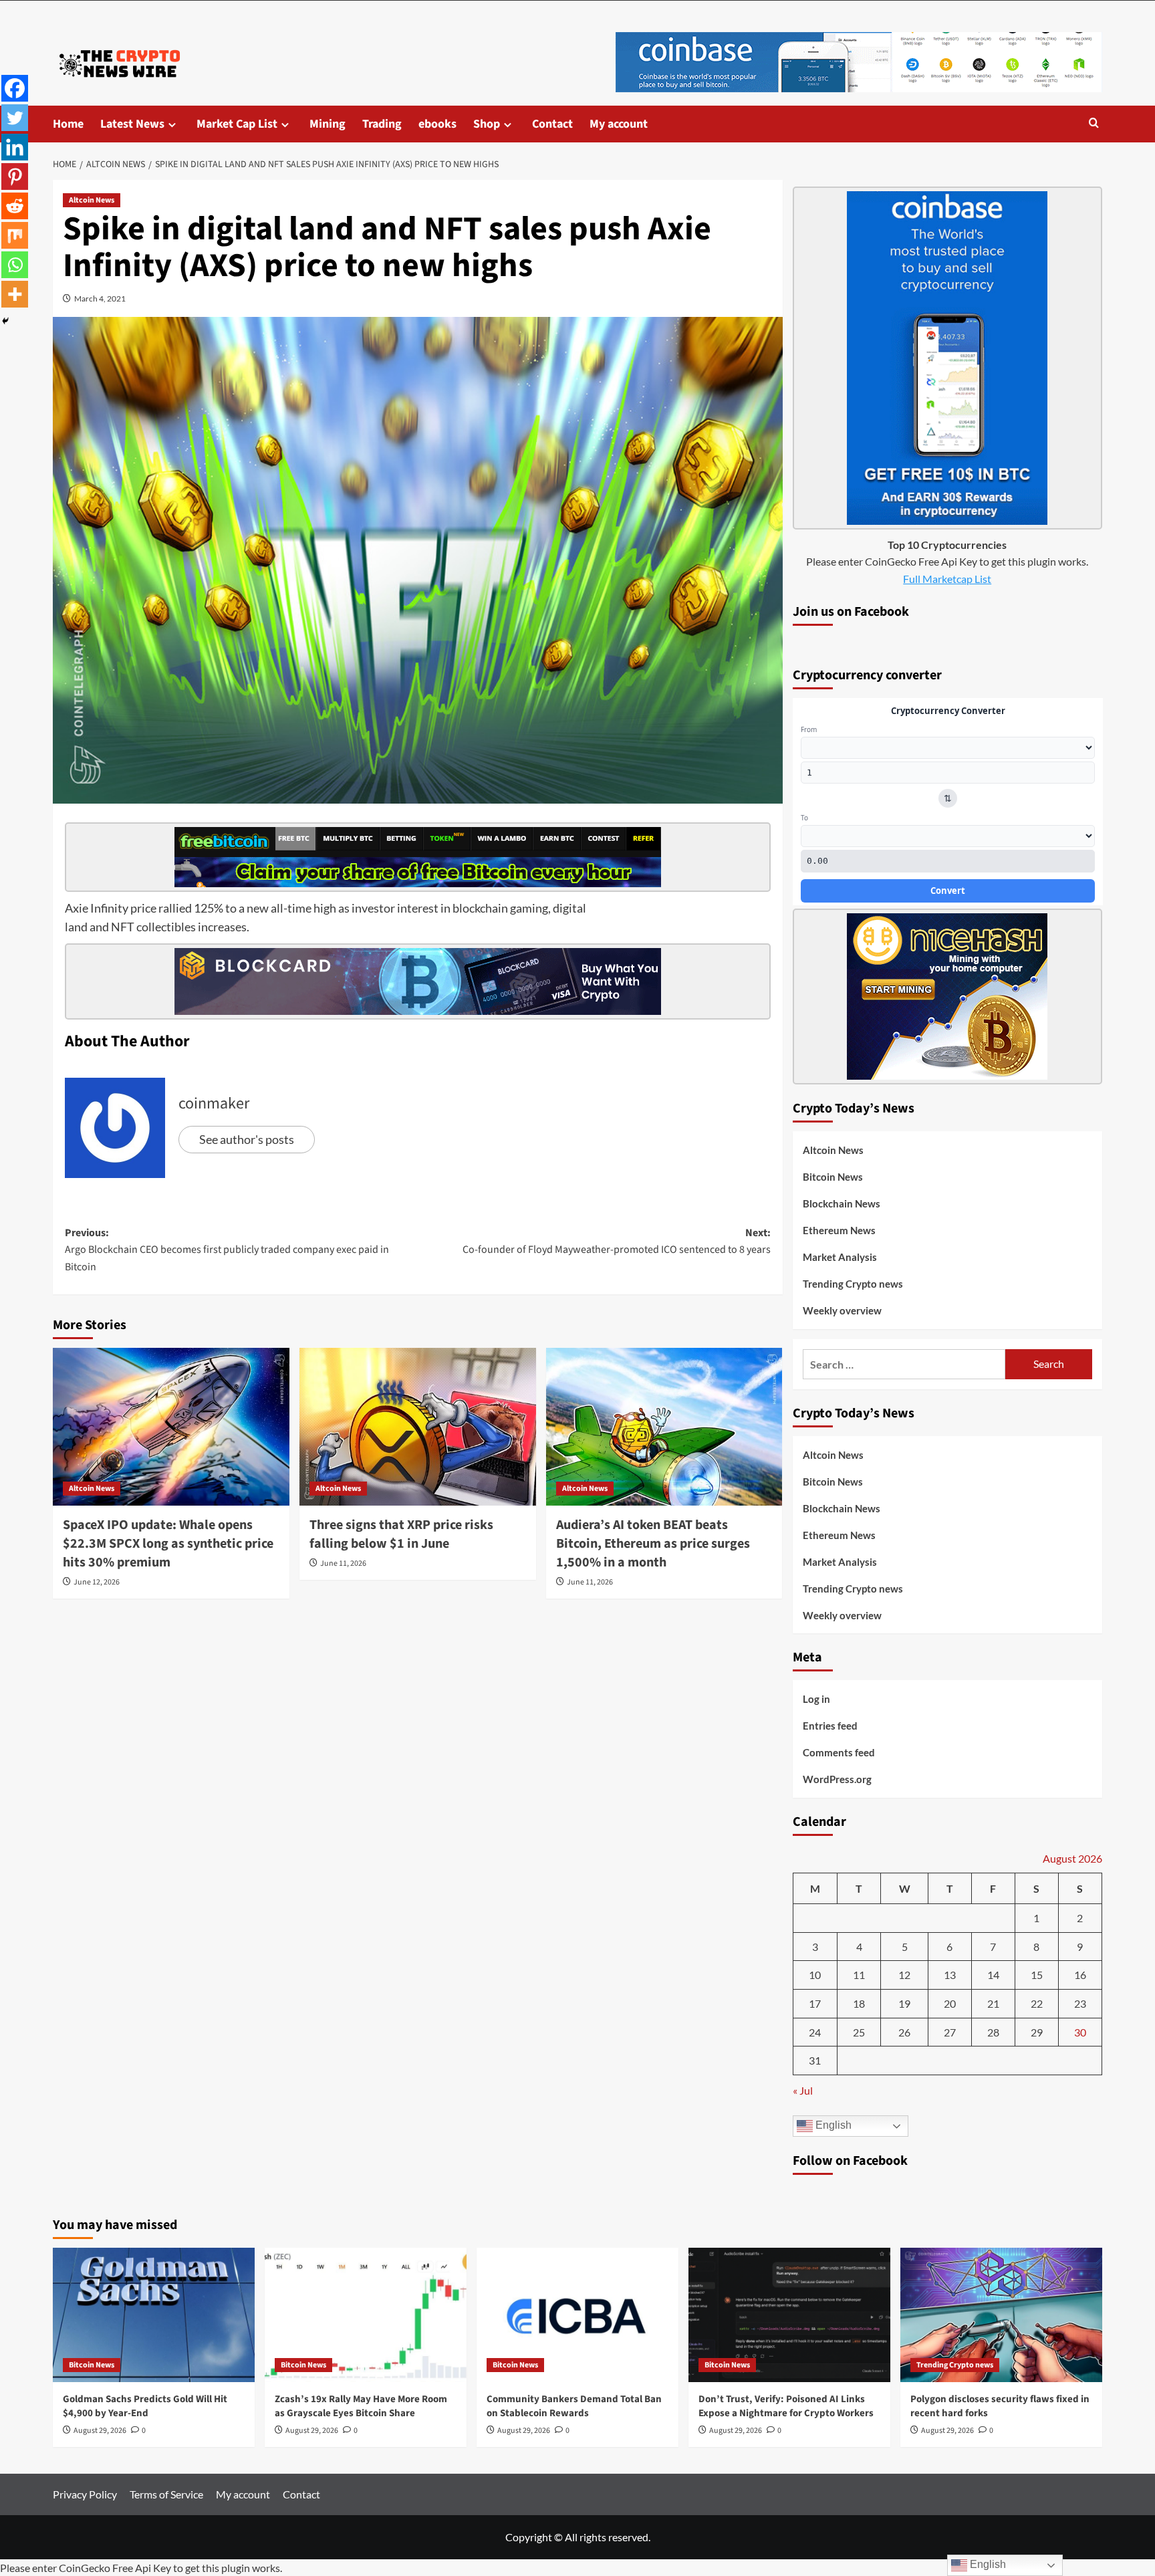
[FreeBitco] (418, 855)
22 (1037, 2003)
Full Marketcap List (947, 579)
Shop (487, 124)
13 (950, 1975)
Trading (382, 124)
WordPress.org (837, 1779)
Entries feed (830, 1726)
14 (993, 1975)
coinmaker (214, 1103)
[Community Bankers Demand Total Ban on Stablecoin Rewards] (577, 2315)
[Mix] (15, 235)
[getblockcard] (418, 980)
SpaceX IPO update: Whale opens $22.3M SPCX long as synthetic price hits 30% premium (168, 1544)
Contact (552, 124)
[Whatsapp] (15, 265)
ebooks (437, 124)
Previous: (227, 1250)
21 (993, 2003)
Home (68, 124)
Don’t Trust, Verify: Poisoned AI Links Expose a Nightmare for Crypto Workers (786, 2406)
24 (815, 2032)
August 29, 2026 (100, 2431)
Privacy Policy (85, 2494)
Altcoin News (92, 200)
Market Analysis (840, 1257)
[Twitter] (15, 118)
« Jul (803, 2090)
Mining (328, 124)
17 (815, 2003)
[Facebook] (15, 88)
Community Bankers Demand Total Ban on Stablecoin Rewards (574, 2406)
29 (1037, 2032)
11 (859, 1975)
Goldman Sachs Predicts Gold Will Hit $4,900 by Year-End (145, 2406)
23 (1080, 2003)
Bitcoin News (833, 1177)
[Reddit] (15, 206)
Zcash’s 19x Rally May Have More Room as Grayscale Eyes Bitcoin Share (361, 2406)
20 (950, 2003)
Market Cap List (237, 124)
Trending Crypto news (853, 1284)
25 (859, 2032)
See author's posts (247, 1139)
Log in (816, 1699)
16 (1080, 1975)
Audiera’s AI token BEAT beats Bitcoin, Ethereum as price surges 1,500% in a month (653, 1544)
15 (1037, 1975)
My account (619, 124)
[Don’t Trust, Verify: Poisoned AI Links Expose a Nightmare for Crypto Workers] (789, 2315)
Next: (617, 1242)
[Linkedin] (15, 147)
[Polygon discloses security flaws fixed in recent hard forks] (1001, 2315)
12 (904, 1975)
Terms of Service (166, 2494)
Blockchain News (842, 1203)
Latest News (132, 124)
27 (950, 2032)
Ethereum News (839, 1230)
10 (815, 1975)
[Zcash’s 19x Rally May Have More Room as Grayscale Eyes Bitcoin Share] (366, 2315)
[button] (1094, 124)
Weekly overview (842, 1310)
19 (904, 2003)
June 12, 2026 (97, 1582)
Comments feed (839, 1752)
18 (859, 2003)
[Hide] (5, 321)
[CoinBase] (859, 61)
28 (993, 2032)
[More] (15, 294)
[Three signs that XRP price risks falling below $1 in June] (418, 1427)
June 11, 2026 (343, 1563)
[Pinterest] (15, 177)
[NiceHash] (947, 995)
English (832, 2126)
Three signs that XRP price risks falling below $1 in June (401, 1534)
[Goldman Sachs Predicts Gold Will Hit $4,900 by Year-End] (154, 2315)
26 (904, 2032)
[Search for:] (904, 1364)
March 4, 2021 (100, 299)
